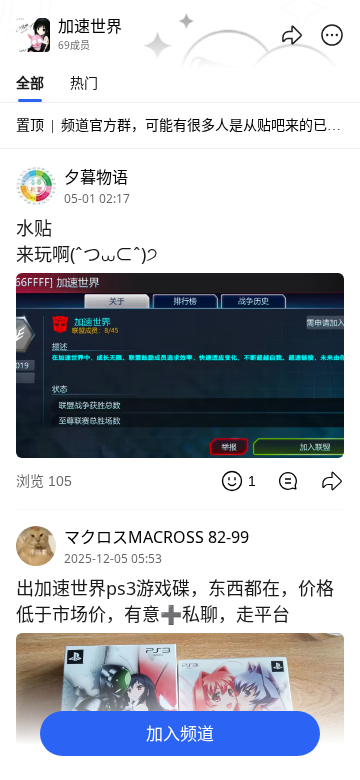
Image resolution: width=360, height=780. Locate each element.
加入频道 (180, 733)
